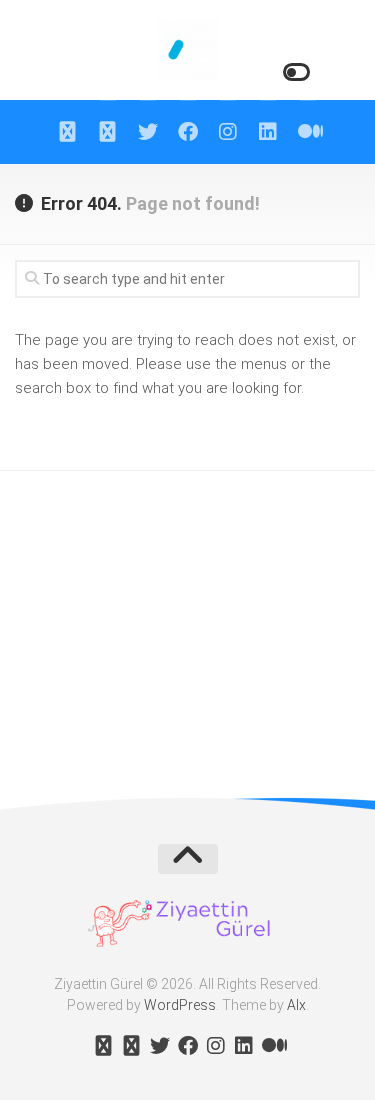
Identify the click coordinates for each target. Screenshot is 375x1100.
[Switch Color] (295, 72)
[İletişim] (108, 132)
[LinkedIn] (268, 132)
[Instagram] (228, 132)
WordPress (180, 1005)
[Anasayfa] (68, 132)
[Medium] (308, 132)
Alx (296, 1005)
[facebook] (188, 132)
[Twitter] (148, 132)
